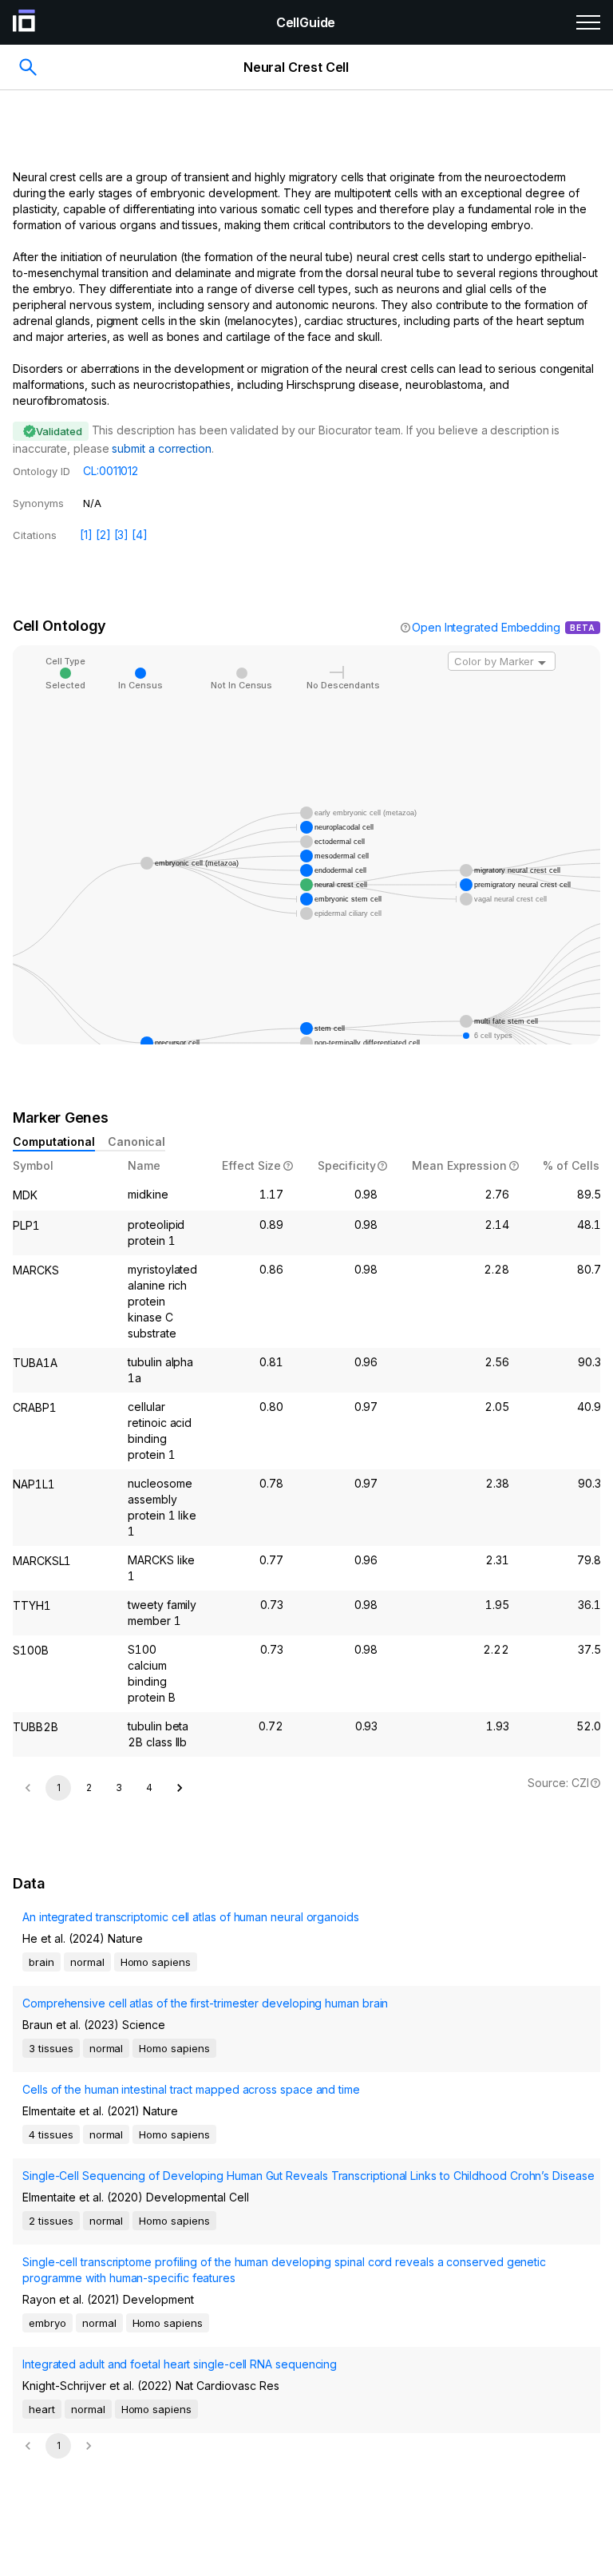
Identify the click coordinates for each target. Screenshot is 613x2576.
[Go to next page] (180, 1788)
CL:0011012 (111, 471)
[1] (86, 535)
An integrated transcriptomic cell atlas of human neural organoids (191, 1917)
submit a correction (161, 448)
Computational (54, 1141)
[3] (122, 535)
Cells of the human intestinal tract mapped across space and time (191, 2089)
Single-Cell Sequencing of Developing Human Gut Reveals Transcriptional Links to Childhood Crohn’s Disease (308, 2176)
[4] (140, 535)
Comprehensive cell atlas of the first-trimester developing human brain (205, 2003)
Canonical (136, 1141)
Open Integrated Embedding (486, 627)
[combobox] (502, 661)
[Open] (542, 663)
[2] (103, 535)
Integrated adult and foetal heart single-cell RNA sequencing (180, 2364)
